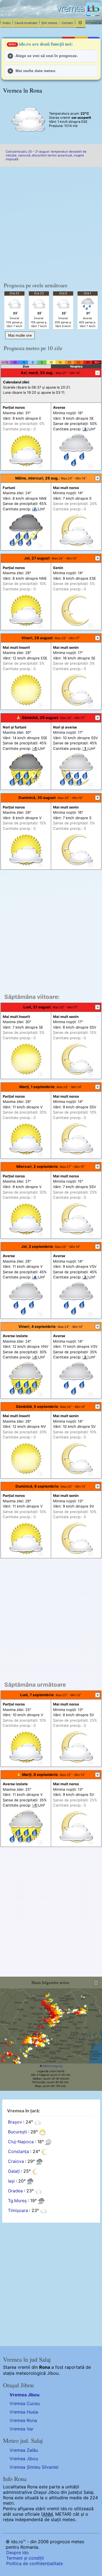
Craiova (16, 2162)
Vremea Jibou (24, 2395)
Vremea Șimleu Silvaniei (34, 2467)
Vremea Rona (23, 2420)
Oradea (15, 2191)
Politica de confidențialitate (35, 2563)
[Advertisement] (51, 222)
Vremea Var (21, 2429)
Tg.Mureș (17, 2201)
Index (7, 23)
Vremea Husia (24, 2412)
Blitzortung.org (53, 2066)
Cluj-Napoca (21, 2142)
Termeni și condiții (25, 2558)
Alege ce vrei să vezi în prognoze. (47, 56)
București (17, 2132)
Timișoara (18, 2211)
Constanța (18, 2152)
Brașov (15, 2122)
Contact (67, 23)
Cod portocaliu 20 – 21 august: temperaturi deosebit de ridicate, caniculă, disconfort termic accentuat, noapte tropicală (46, 155)
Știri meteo (49, 23)
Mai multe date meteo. (36, 71)
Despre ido (18, 2553)
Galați (14, 2171)
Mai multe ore (20, 335)
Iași (11, 2181)
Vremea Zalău (24, 2450)
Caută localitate (26, 23)
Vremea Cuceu (25, 2403)
